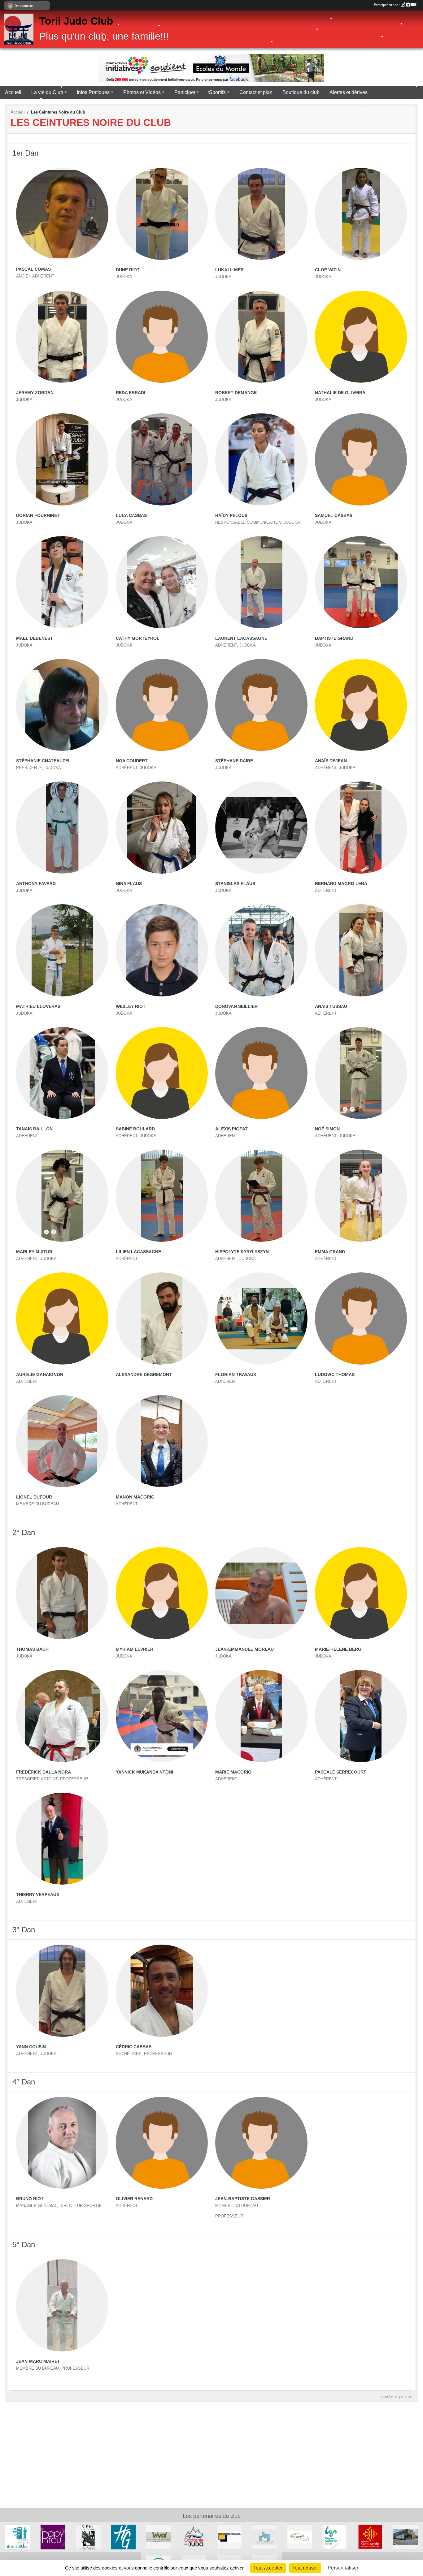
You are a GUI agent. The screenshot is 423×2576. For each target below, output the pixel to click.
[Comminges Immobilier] (229, 2537)
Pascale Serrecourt (341, 1772)
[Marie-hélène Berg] (361, 1593)
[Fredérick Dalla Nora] (62, 1716)
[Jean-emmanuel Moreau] (261, 1593)
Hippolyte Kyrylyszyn (242, 1252)
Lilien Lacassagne (138, 1252)
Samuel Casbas (334, 515)
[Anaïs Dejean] (361, 705)
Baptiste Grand (334, 638)
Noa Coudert (132, 761)
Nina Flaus (129, 884)
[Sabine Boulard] (162, 1073)
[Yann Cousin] (62, 1991)
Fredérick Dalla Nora (44, 1772)
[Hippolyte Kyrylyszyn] (261, 1196)
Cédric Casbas (134, 2047)
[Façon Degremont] (264, 2537)
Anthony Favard (36, 884)
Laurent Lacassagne (241, 638)
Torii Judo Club (76, 21)
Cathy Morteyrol (138, 638)
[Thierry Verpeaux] (62, 1839)
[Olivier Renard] (162, 2143)
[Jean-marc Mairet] (62, 2305)
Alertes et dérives (349, 92)
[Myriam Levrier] (162, 1593)
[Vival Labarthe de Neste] (159, 2537)
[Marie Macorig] (261, 1716)
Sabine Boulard (135, 1129)
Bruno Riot (30, 2199)
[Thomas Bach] (62, 1593)
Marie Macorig (233, 1772)
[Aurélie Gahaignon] (62, 1318)
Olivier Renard (134, 2199)
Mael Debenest (35, 638)
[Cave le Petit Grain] (88, 2537)
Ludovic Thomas (335, 1374)
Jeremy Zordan (35, 393)
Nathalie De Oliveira (340, 393)
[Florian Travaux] (261, 1318)
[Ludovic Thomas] (361, 1318)
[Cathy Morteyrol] (162, 582)
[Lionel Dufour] (62, 1441)
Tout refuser (305, 2568)
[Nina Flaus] (162, 828)
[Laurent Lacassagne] (261, 582)
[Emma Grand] (361, 1196)
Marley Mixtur (34, 1252)
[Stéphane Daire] (261, 705)
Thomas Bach (32, 1649)
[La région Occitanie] (370, 2537)
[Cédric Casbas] (162, 1991)
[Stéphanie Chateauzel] (62, 705)
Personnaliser (343, 2568)
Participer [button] (185, 92)
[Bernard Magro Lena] (361, 828)
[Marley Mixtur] (62, 1196)
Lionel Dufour (34, 1497)
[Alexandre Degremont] (162, 1318)
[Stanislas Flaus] (261, 828)
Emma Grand (330, 1252)
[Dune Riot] (162, 214)
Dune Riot (128, 270)
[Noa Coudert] (162, 705)
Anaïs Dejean (331, 761)
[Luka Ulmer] (261, 214)
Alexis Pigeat (231, 1129)
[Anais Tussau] (361, 950)
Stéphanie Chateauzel (44, 761)
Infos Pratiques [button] (93, 92)
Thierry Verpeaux (38, 1894)
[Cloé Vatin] (361, 214)
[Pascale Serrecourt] (361, 1716)
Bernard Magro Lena (341, 884)
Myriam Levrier (135, 1649)
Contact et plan (256, 92)
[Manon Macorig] (162, 1441)
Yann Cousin (31, 2047)
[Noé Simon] (361, 1073)
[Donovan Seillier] (261, 950)
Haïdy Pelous (231, 515)
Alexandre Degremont (144, 1374)
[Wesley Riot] (162, 950)
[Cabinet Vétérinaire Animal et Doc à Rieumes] (18, 2537)
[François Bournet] (53, 2537)
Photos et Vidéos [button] (142, 92)
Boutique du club (301, 92)
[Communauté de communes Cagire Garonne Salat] (335, 2537)
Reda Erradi (131, 393)
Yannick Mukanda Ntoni (144, 1772)
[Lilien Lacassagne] (162, 1196)
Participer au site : (387, 5)
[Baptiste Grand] (361, 582)
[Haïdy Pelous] (261, 459)
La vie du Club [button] (47, 92)
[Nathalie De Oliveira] (361, 337)
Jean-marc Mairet (38, 2361)
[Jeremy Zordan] (62, 337)
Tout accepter (268, 2568)
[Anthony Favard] (62, 828)
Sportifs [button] (217, 92)
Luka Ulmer (229, 270)
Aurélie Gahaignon (40, 1374)
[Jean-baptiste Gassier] (261, 2143)
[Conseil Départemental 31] (124, 2537)
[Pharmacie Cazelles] (405, 2537)
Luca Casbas (131, 515)
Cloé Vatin (328, 270)
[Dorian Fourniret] (62, 459)
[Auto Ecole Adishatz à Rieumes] (300, 2537)
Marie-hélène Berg (338, 1649)
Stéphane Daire (234, 761)
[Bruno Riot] (62, 2143)
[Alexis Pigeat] (261, 1073)
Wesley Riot (131, 1006)
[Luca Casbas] (162, 459)
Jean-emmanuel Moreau (244, 1649)
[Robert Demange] (261, 337)
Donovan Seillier (236, 1006)
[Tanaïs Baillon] (62, 1073)
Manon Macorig (135, 1497)
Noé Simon (327, 1129)
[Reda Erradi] (162, 337)
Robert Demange (236, 393)
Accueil (13, 92)
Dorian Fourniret (38, 515)
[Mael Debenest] (62, 582)
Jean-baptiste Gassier (243, 2199)
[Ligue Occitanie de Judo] (194, 2537)
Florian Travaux (236, 1374)
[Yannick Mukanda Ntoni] (162, 1716)
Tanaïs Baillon (34, 1129)
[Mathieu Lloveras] (62, 950)
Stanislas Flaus (235, 884)
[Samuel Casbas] (361, 459)
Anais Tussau (331, 1006)
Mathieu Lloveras (38, 1006)
